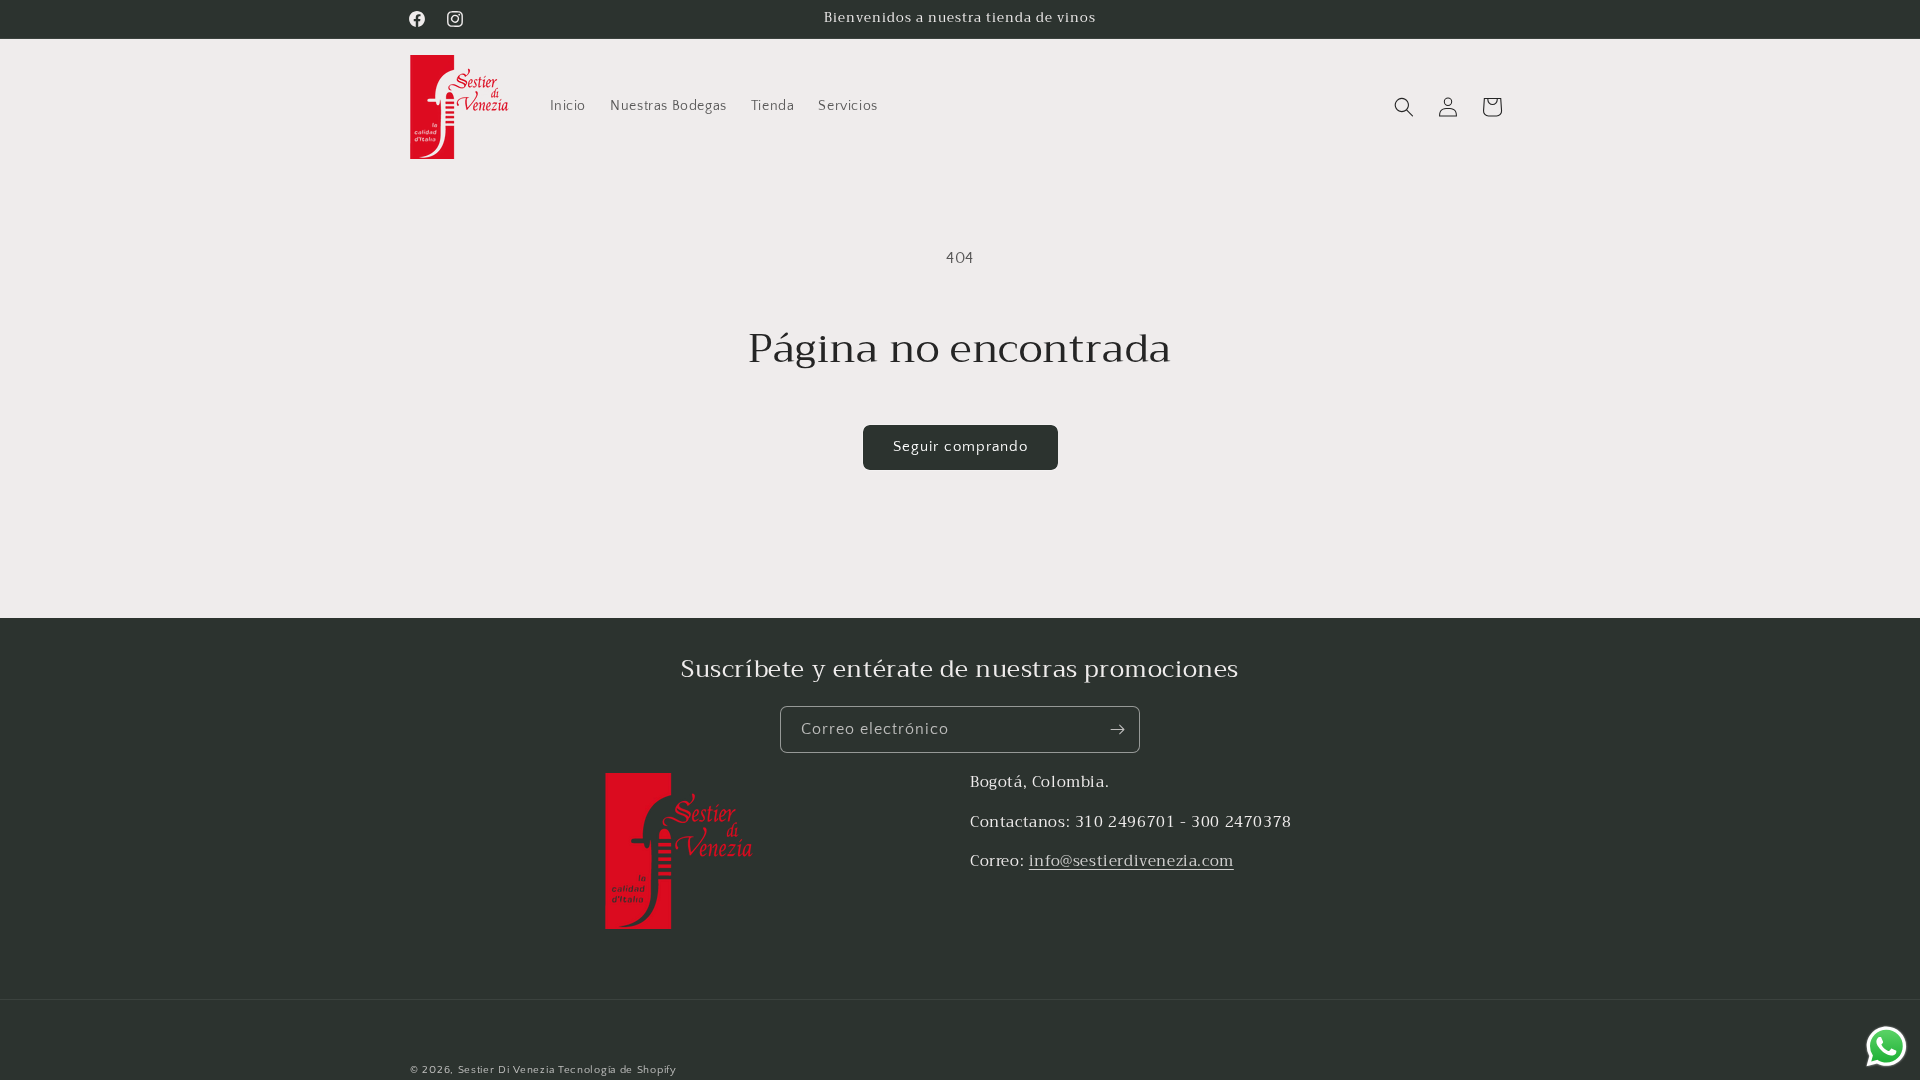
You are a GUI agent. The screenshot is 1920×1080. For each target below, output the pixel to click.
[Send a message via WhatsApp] (1886, 1046)
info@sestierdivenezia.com (1131, 860)
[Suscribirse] (1117, 729)
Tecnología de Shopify (617, 1070)
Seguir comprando (960, 446)
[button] (1404, 107)
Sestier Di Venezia (506, 1070)
